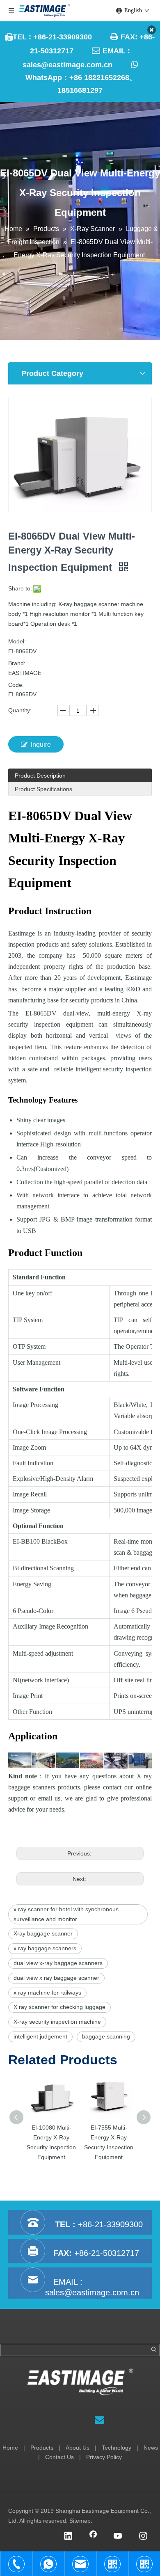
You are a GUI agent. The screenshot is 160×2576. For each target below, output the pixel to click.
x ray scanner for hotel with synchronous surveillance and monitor (66, 1914)
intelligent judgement (40, 2036)
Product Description (40, 776)
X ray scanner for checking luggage (59, 2007)
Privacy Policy (104, 2457)
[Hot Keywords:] (154, 2350)
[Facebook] (93, 2537)
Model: (17, 641)
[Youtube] (118, 2537)
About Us (78, 2448)
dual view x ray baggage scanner (56, 1978)
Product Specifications (43, 789)
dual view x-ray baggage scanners (58, 1963)
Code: (16, 685)
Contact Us (59, 2457)
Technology (117, 2448)
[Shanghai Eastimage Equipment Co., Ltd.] (80, 2382)
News (151, 2448)
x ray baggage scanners (45, 1948)
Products (42, 2448)
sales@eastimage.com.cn (67, 65)
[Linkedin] (68, 2537)
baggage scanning (106, 2036)
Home (10, 2448)
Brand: (17, 663)
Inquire (41, 745)
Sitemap (80, 2521)
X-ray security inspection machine (57, 2022)
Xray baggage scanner (43, 1933)
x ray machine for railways (47, 1993)
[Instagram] (143, 2537)
